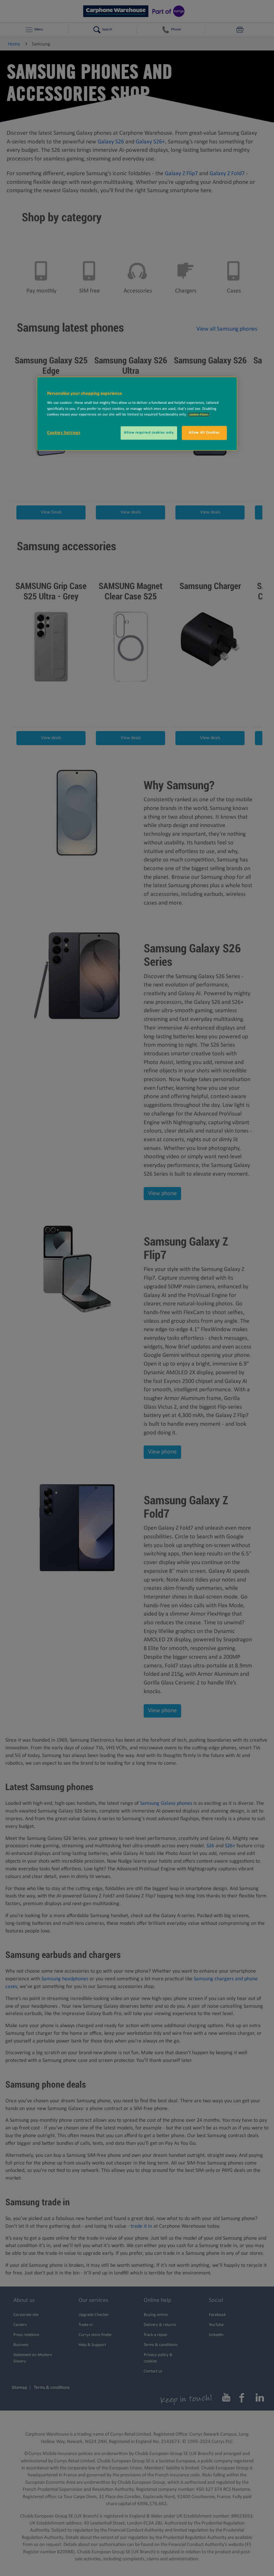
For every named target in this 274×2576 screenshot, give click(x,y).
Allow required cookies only (149, 433)
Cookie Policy (199, 415)
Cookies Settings (64, 433)
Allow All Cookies (204, 433)
